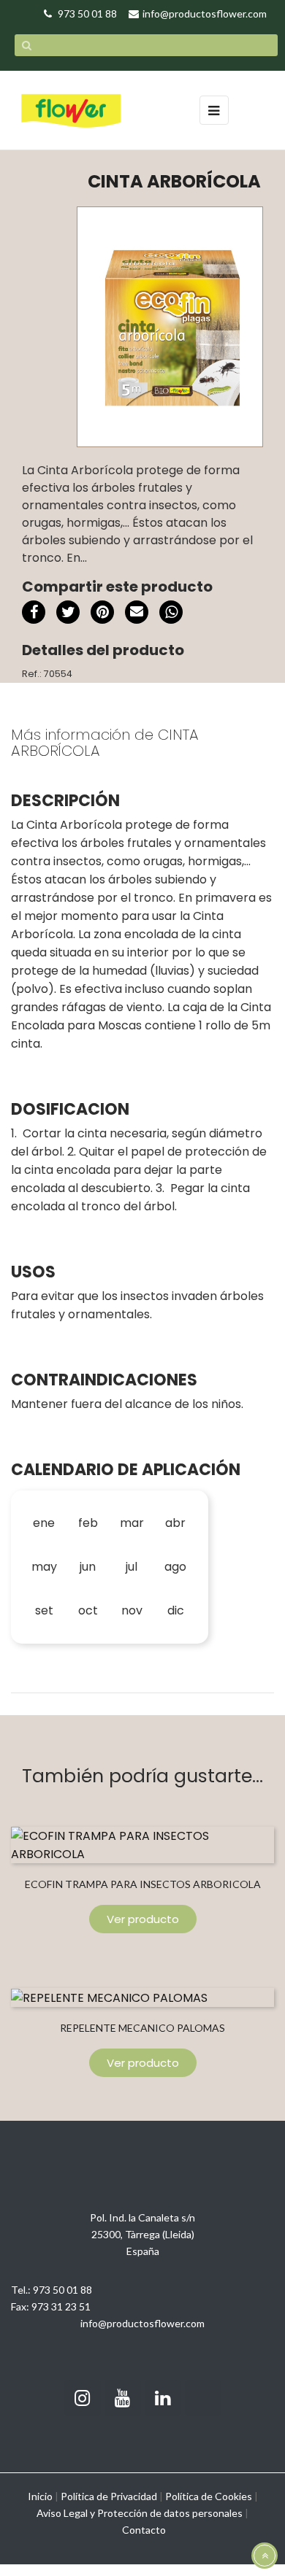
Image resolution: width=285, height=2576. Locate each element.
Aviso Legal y (66, 2513)
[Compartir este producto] (34, 612)
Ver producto (143, 1919)
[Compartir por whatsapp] (171, 614)
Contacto (144, 2530)
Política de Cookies (209, 2496)
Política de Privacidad (109, 2496)
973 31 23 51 (61, 2306)
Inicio (40, 2496)
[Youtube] (123, 2398)
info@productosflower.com (142, 2323)
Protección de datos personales (170, 2513)
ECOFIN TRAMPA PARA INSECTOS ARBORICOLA (143, 1884)
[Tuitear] (68, 612)
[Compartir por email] (137, 614)
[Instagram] (83, 2398)
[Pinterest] (102, 612)
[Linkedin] (163, 2398)
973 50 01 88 (62, 2290)
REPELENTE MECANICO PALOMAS (142, 2028)
